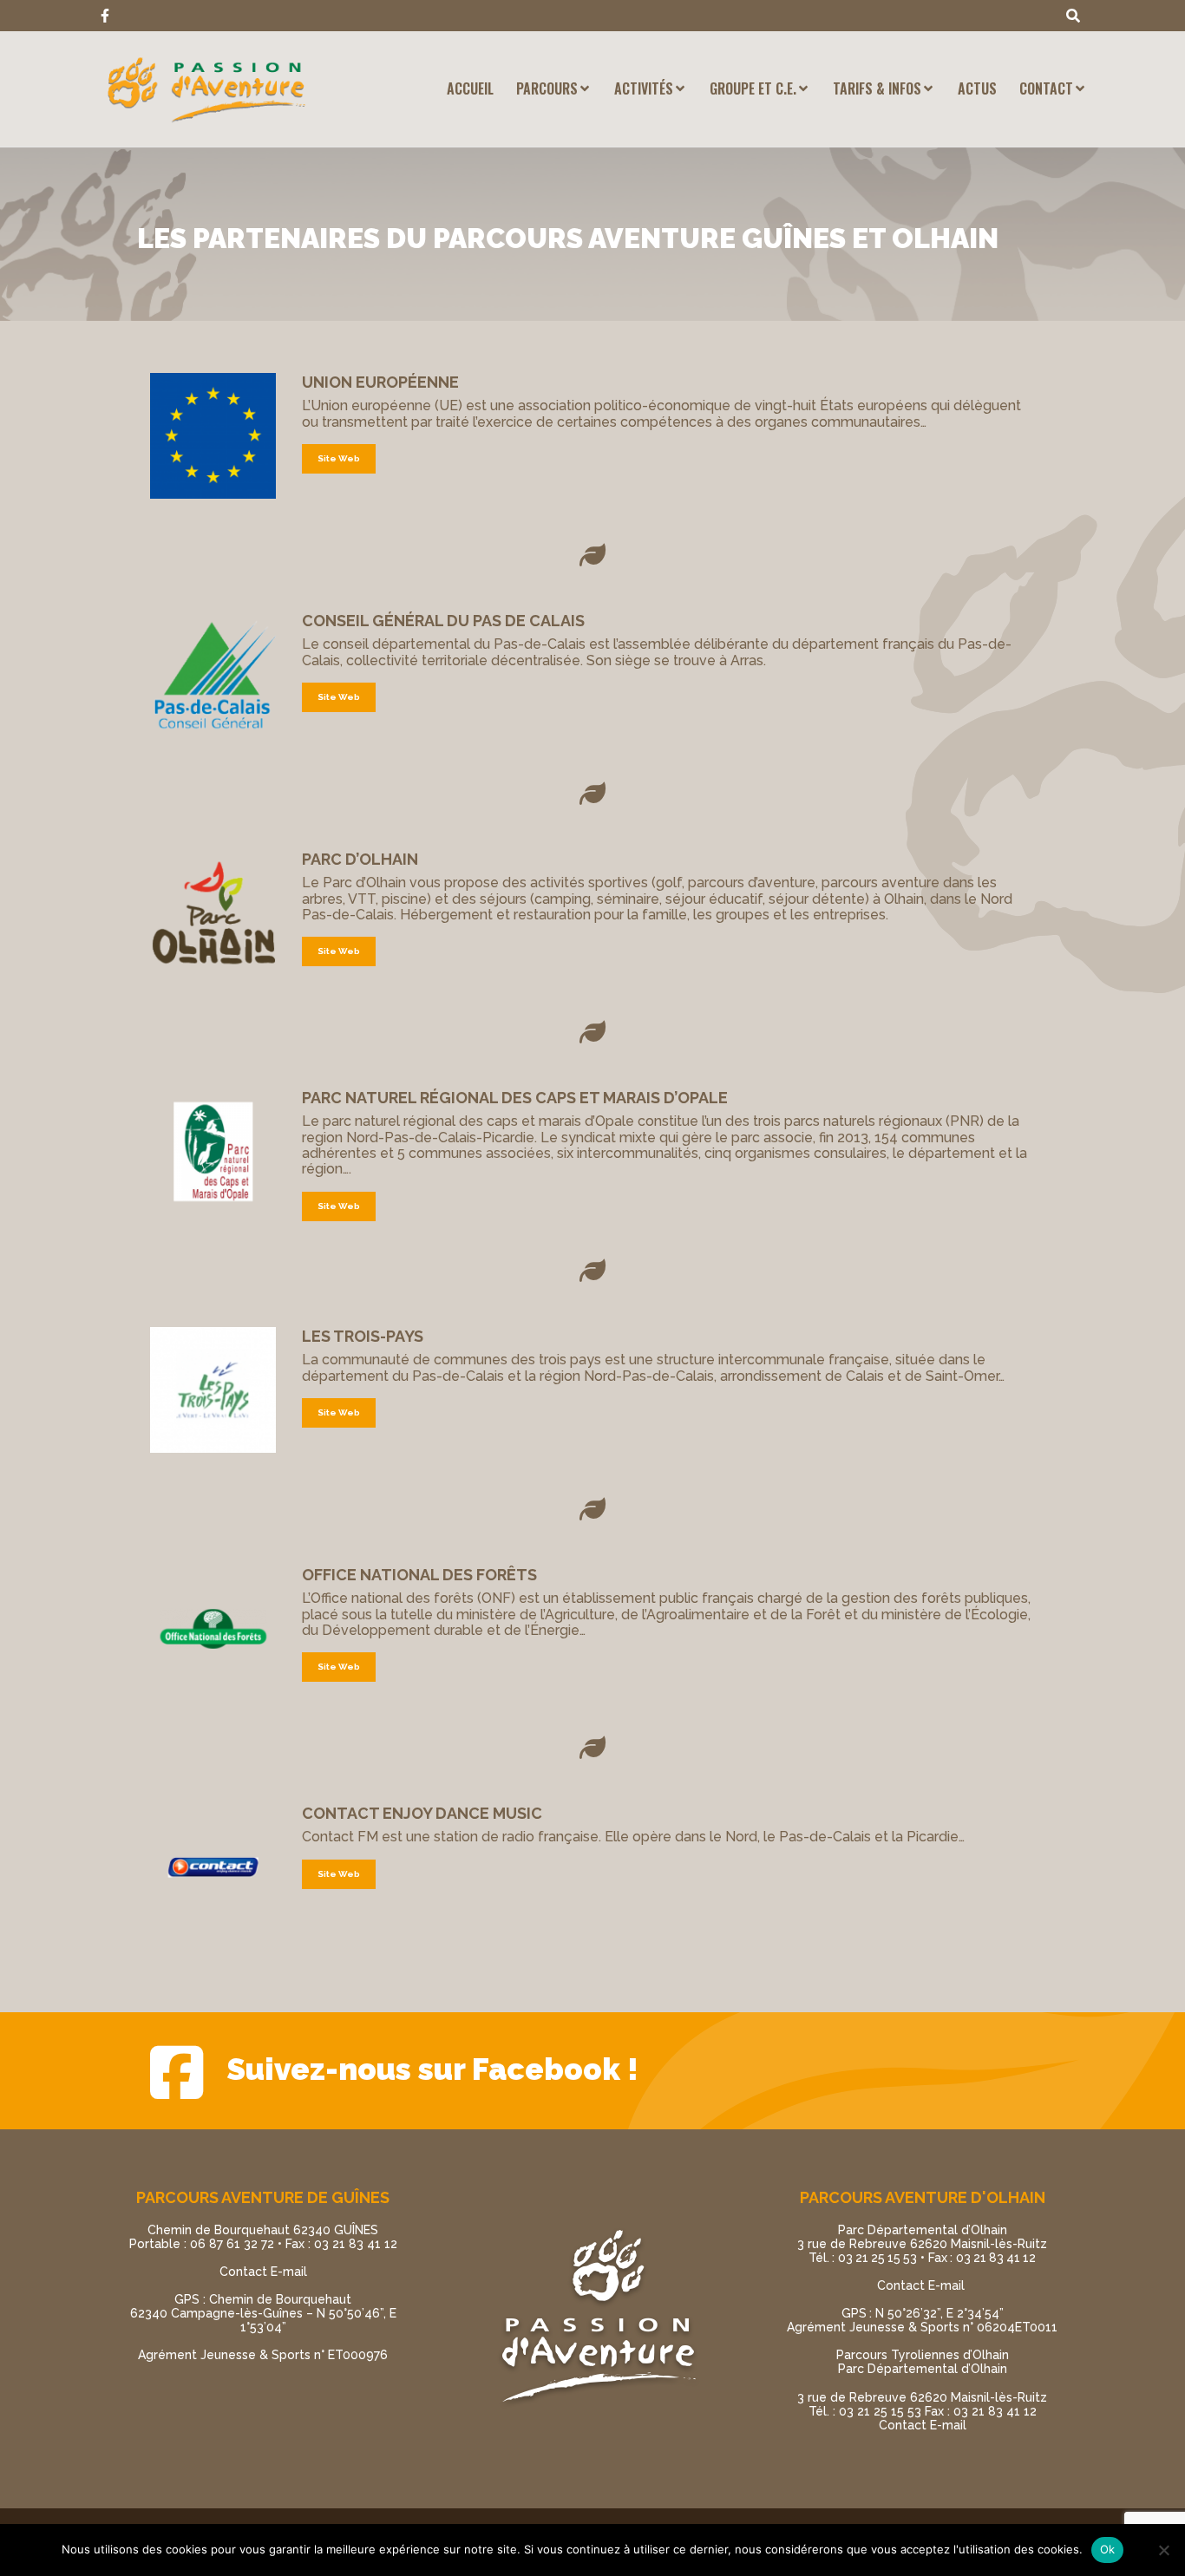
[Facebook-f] (105, 16)
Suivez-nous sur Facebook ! (432, 2069)
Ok (1108, 2549)
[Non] (1163, 2550)
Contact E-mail (263, 2272)
